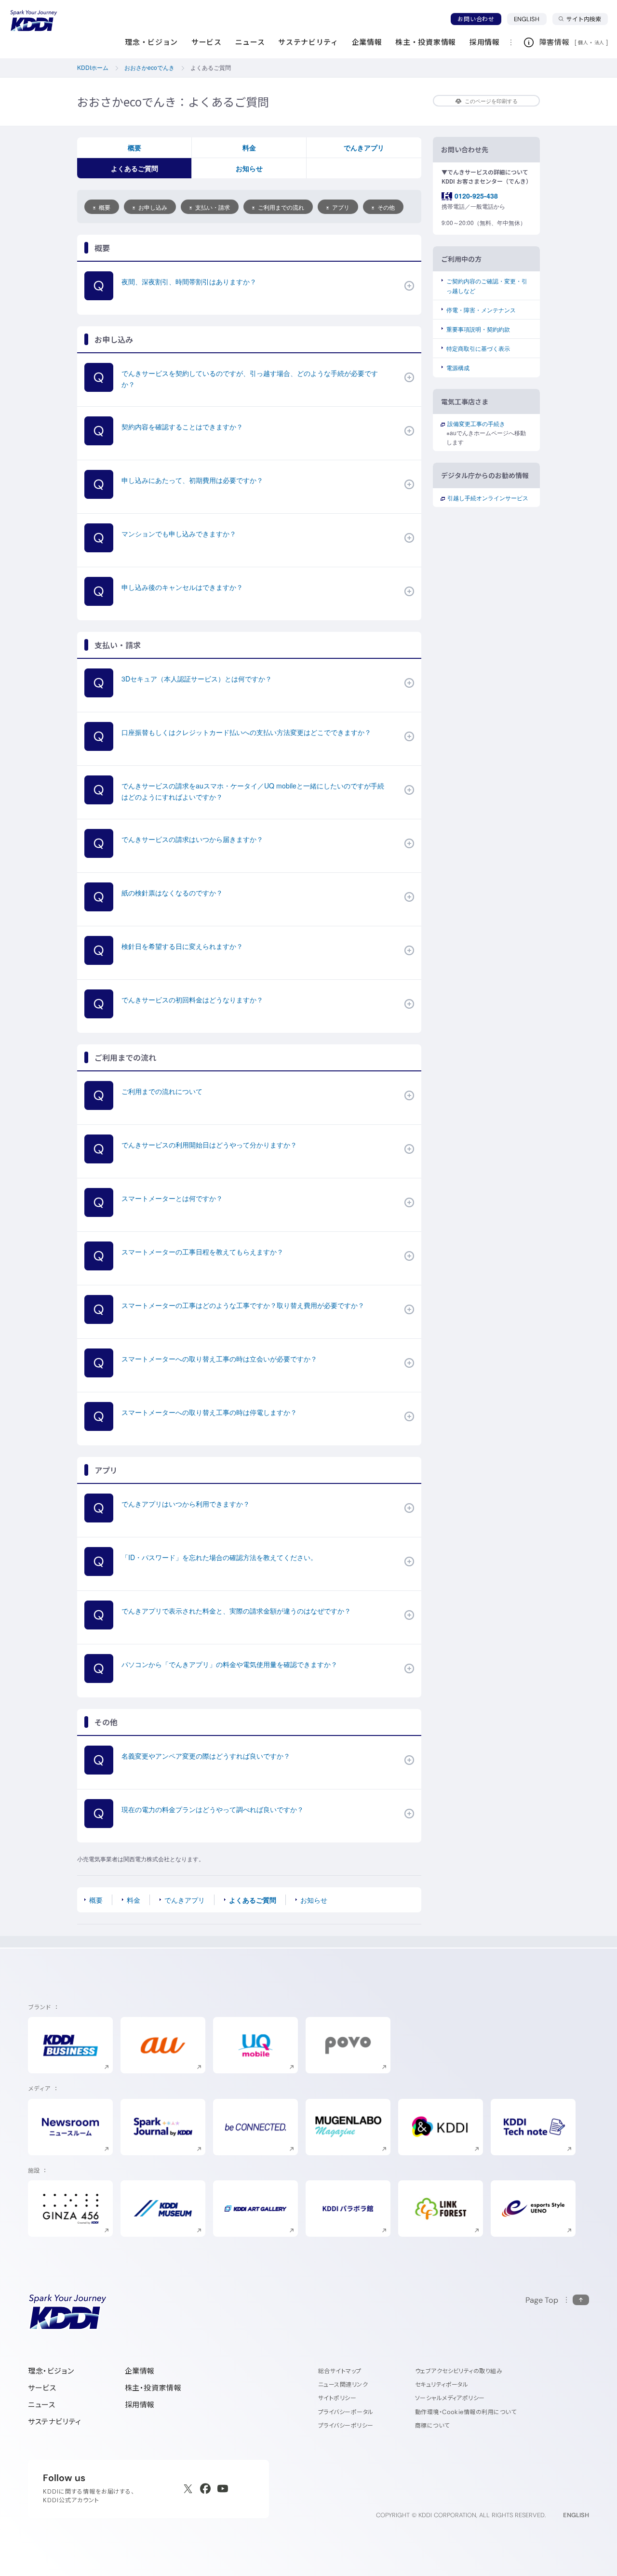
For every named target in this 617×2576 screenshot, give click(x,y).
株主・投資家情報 (153, 2388)
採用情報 (140, 2405)
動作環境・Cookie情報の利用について (466, 2412)
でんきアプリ (364, 147)
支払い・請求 (213, 207)
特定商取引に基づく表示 (478, 348)
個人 (583, 42)
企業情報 (140, 2371)
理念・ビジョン (51, 2371)
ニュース (41, 2405)
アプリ (341, 207)
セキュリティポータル (442, 2384)
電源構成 (458, 367)
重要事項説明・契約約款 (478, 329)
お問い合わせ (476, 19)
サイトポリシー (337, 2398)
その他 (386, 207)
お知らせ (249, 168)
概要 (134, 147)
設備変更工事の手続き (476, 423)
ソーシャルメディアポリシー (450, 2398)
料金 (249, 147)
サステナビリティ (55, 2422)
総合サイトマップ (340, 2371)
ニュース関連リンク (343, 2384)
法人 (600, 42)
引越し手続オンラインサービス (488, 498)
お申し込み (153, 207)
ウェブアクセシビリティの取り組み (459, 2371)
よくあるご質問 (134, 168)
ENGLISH (530, 19)
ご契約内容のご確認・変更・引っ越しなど (487, 285)
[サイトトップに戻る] (34, 21)
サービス (42, 2388)
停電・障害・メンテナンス (481, 310)
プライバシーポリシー (346, 2425)
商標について (432, 2425)
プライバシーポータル (346, 2412)
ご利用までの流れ (281, 207)
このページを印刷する (491, 101)
